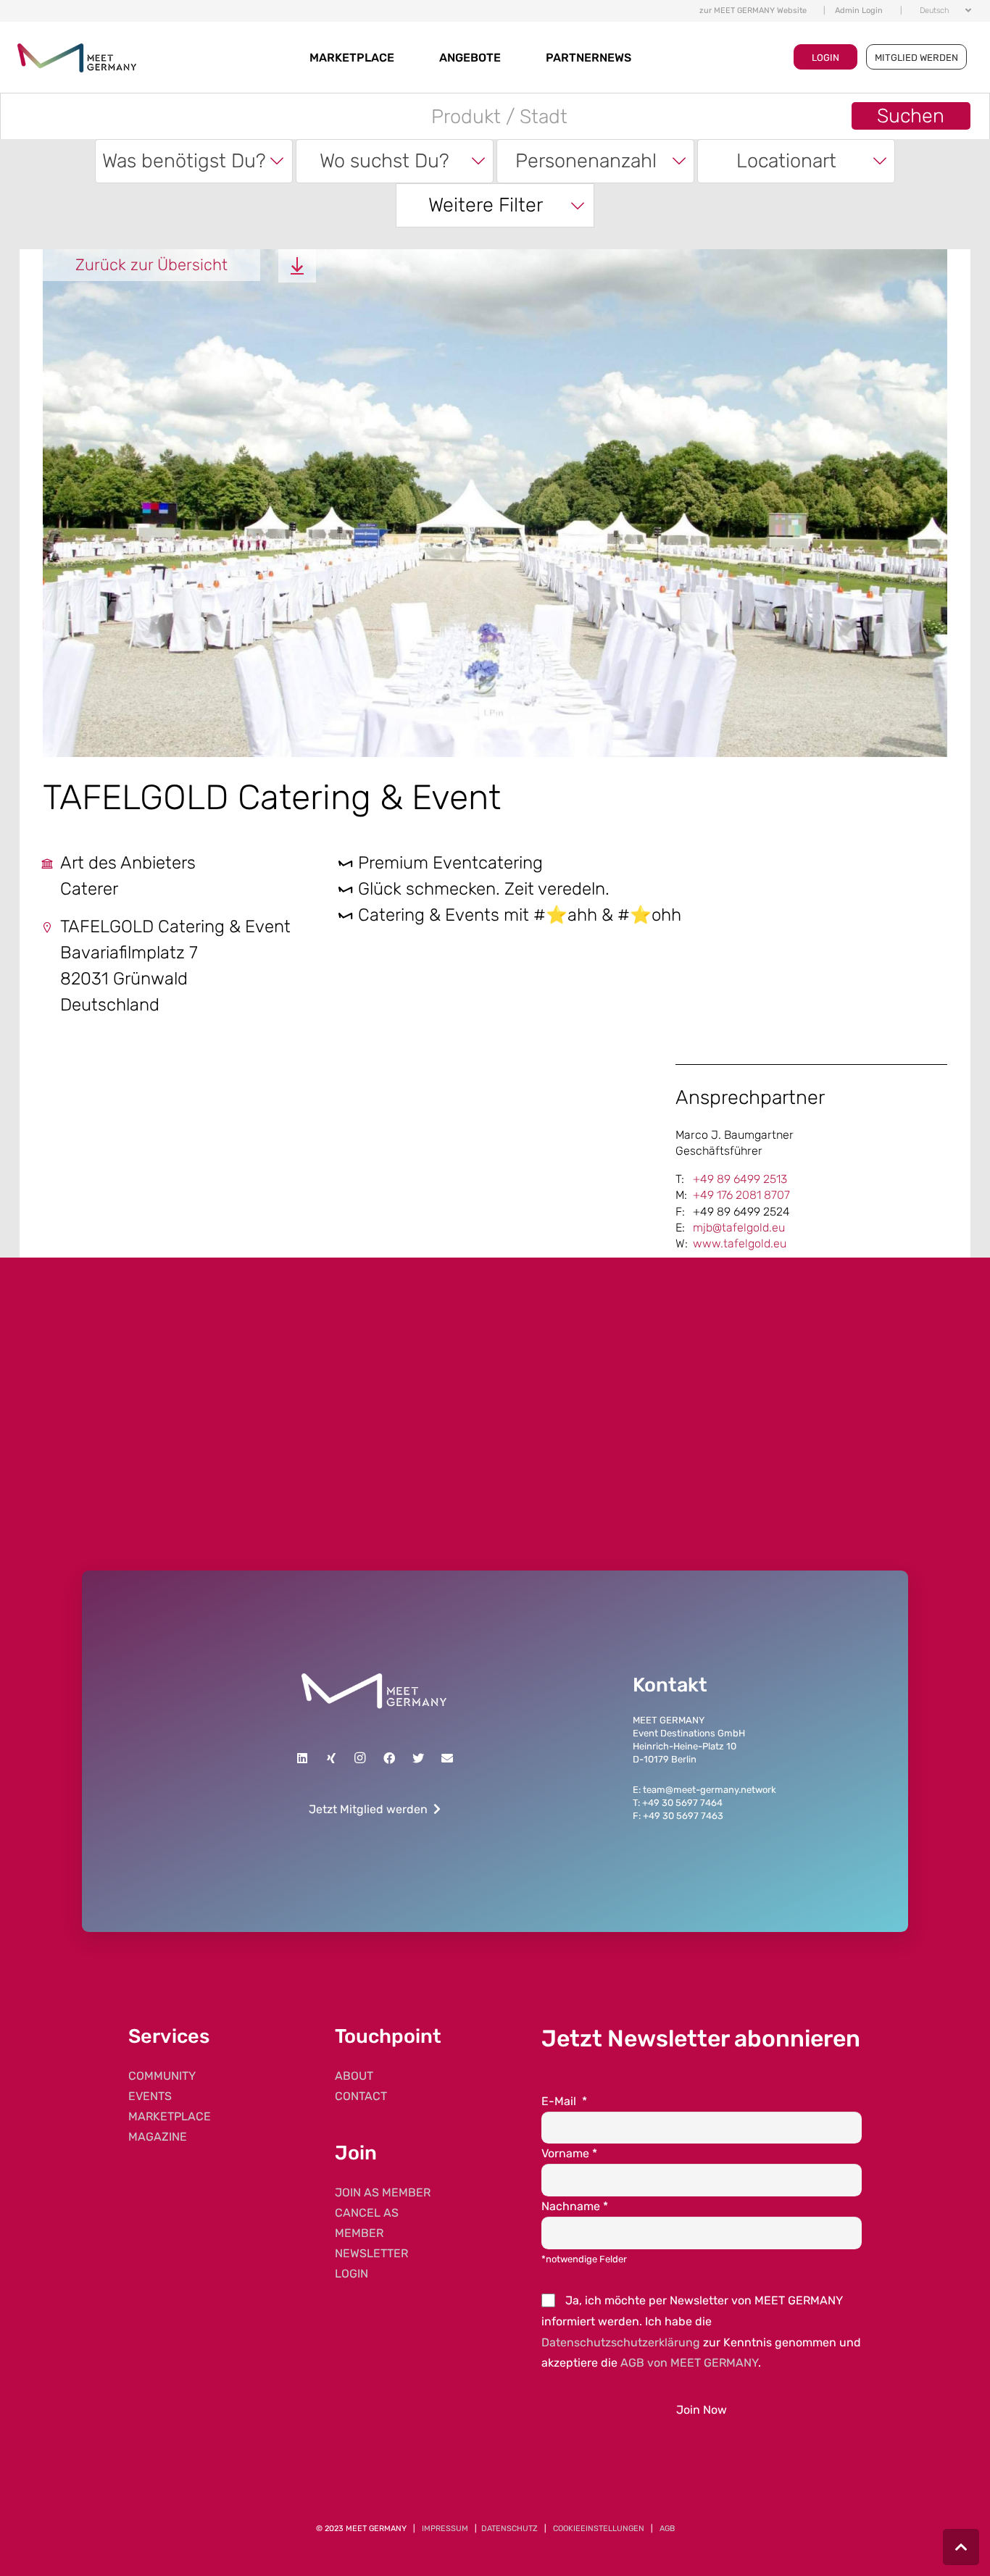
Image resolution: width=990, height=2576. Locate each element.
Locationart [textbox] (786, 161)
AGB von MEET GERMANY (689, 2363)
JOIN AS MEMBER (383, 2192)
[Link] (374, 1691)
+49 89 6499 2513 (740, 1179)
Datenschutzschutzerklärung (621, 2342)
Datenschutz (509, 2529)
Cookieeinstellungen (599, 2529)
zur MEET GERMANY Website (753, 11)
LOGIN (825, 58)
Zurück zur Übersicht (151, 265)
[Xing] (331, 1758)
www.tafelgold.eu (740, 1243)
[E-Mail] (447, 1758)
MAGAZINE (158, 2137)
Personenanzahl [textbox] (586, 161)
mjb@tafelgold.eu (739, 1228)
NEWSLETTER (371, 2253)
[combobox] (194, 161)
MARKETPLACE (352, 58)
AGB (667, 2529)
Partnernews (588, 58)
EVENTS (150, 2096)
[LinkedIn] (302, 1758)
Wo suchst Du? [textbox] (384, 161)
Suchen (911, 116)
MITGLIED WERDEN (916, 58)
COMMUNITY (162, 2076)
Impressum (445, 2529)
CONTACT (361, 2096)
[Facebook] (389, 1758)
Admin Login (859, 11)
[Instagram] (360, 1758)
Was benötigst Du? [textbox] (184, 161)
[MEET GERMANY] (77, 57)
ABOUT (354, 2076)
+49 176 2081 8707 (741, 1195)
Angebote (470, 58)
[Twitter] (418, 1758)
